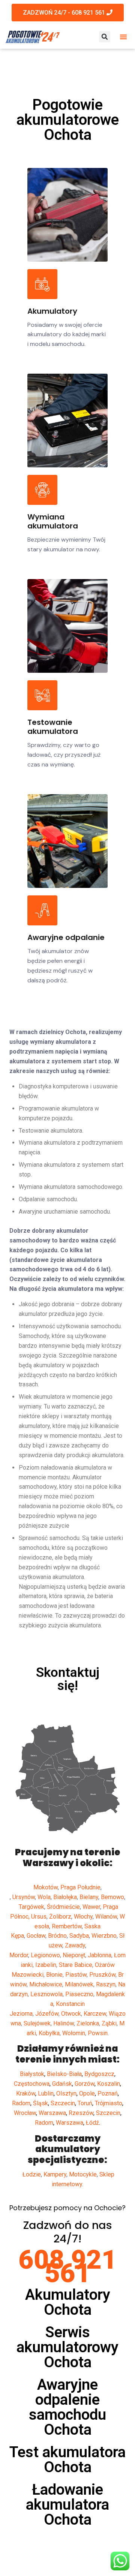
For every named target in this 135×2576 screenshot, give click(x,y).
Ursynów (24, 1897)
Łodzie (32, 2174)
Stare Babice (76, 1965)
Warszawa (52, 2113)
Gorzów (85, 2084)
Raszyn (106, 1984)
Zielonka (88, 2023)
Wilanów (106, 1917)
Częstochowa (32, 2084)
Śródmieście (63, 1907)
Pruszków (102, 1975)
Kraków (26, 2093)
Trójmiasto (109, 2103)
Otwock (71, 2014)
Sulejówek (37, 2023)
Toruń (85, 2103)
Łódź (92, 2123)
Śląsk (40, 2103)
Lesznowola (46, 1994)
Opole (87, 2093)
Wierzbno (104, 1936)
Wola (44, 1897)
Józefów (47, 2014)
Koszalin (109, 2084)
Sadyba (79, 1936)
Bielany (89, 1897)
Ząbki (109, 2023)
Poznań (108, 2093)
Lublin (46, 2093)
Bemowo (112, 1897)
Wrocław (25, 2113)
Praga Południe (80, 1887)
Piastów (76, 1975)
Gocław (36, 1936)
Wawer (91, 1907)
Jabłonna (100, 1955)
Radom (21, 2103)
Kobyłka (49, 2033)
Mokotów (46, 1887)
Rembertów (67, 1926)
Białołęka (65, 1897)
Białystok (32, 2074)
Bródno (57, 1936)
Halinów (64, 2023)
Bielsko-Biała (64, 2074)
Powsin (98, 2033)
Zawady (75, 1945)
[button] (123, 37)
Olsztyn (66, 2093)
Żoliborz (60, 1917)
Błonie (54, 1975)
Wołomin (74, 2033)
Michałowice (46, 1984)
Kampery (55, 2174)
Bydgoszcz (99, 2074)
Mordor (19, 1955)
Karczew (95, 2014)
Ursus (39, 1917)
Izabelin (46, 1965)
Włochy (83, 1917)
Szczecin (63, 2103)
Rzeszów (81, 2113)
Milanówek (79, 1984)
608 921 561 (68, 2266)
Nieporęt (74, 1955)
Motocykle (83, 2174)
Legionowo (45, 1955)
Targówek (31, 1907)
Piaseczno (79, 1994)
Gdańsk (62, 2084)
